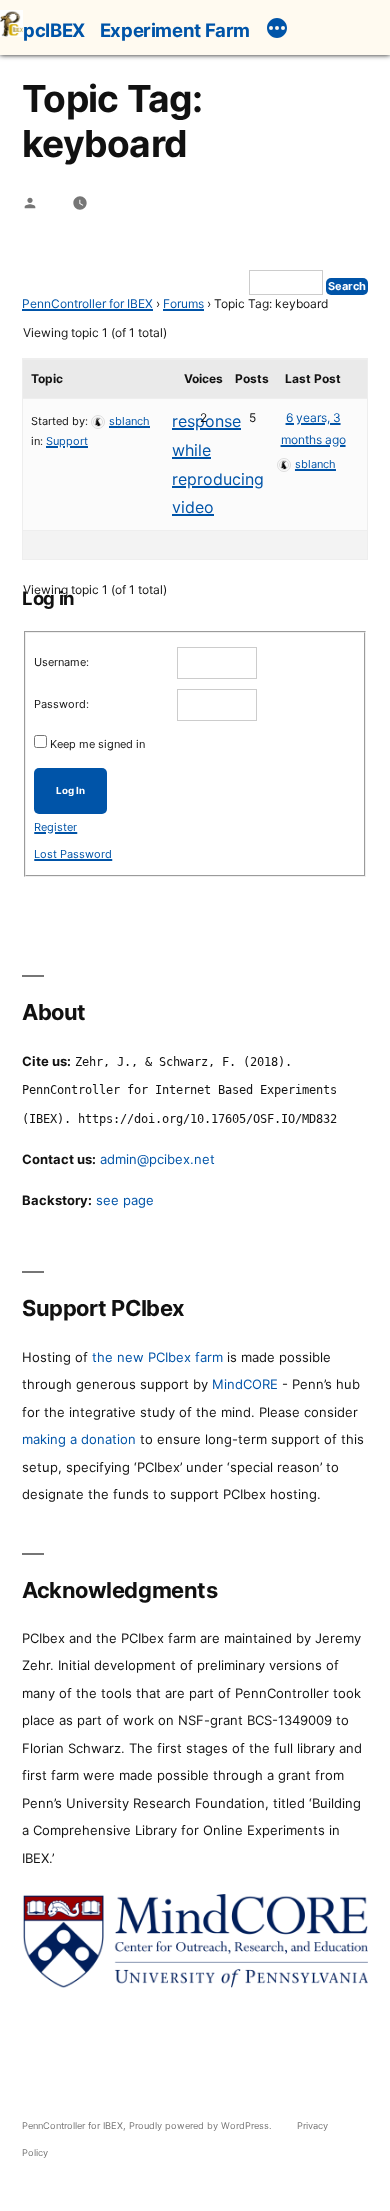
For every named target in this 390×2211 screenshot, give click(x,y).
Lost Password (73, 854)
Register (55, 827)
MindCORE (245, 1384)
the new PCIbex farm (157, 1357)
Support (67, 441)
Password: (61, 704)
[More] (277, 31)
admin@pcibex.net (157, 1159)
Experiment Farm (175, 30)
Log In (70, 790)
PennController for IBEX (87, 303)
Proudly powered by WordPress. (202, 2125)
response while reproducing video (218, 464)
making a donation (79, 1439)
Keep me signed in (97, 744)
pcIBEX (54, 30)
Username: (61, 662)
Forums (183, 303)
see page (125, 1200)
